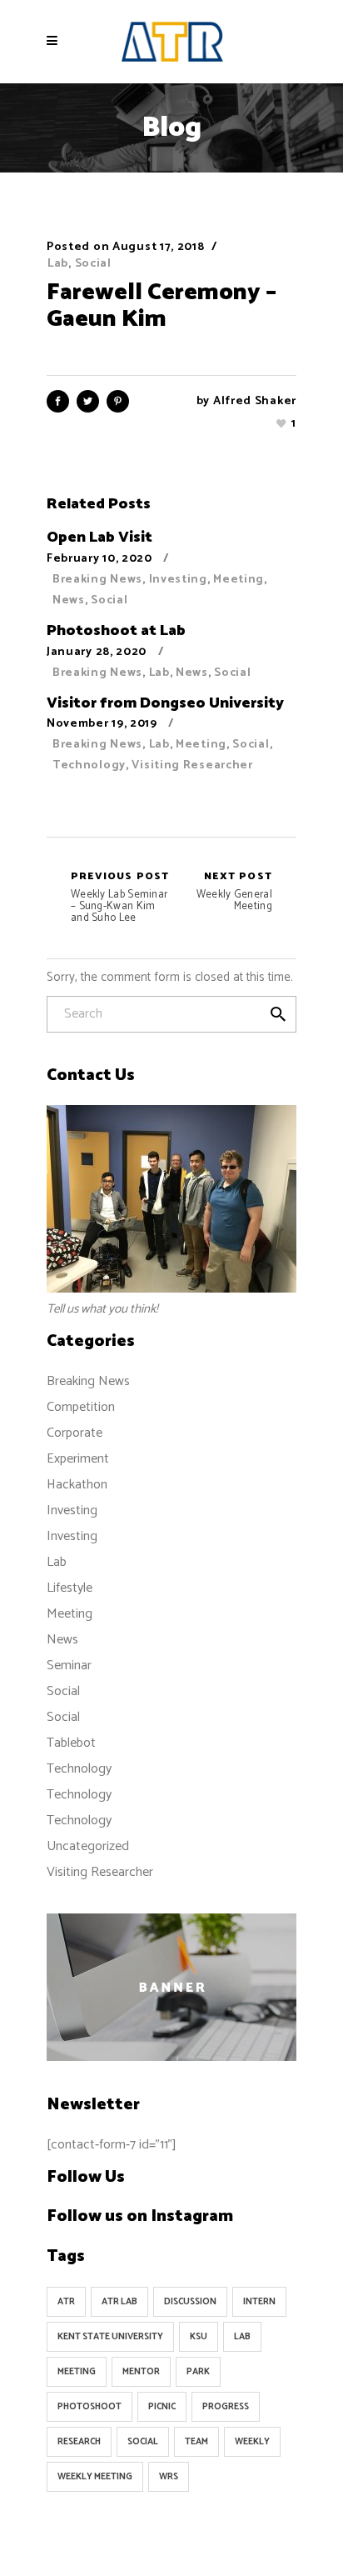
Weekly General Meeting (234, 892)
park (198, 2372)
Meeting (239, 580)
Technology (89, 765)
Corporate (75, 1433)
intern (259, 2302)
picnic (162, 2407)
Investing (178, 580)
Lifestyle (70, 1588)
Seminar (69, 1666)
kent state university (110, 2337)
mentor (141, 2372)
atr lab (119, 2302)
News (69, 600)
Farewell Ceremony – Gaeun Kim (162, 306)
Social (93, 264)
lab (242, 2337)
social (143, 2442)
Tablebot (71, 1743)
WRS (169, 2477)
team (196, 2442)
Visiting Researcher (192, 765)
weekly (252, 2442)
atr (66, 2302)
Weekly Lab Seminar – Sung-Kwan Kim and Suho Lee (120, 898)
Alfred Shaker (255, 401)
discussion (190, 2302)
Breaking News (97, 580)
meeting (77, 2372)
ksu (199, 2337)
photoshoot (89, 2407)
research (79, 2442)
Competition (81, 1407)
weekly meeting (95, 2477)
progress (226, 2407)
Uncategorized (88, 1846)
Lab (58, 264)
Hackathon (77, 1485)
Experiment (78, 1459)
